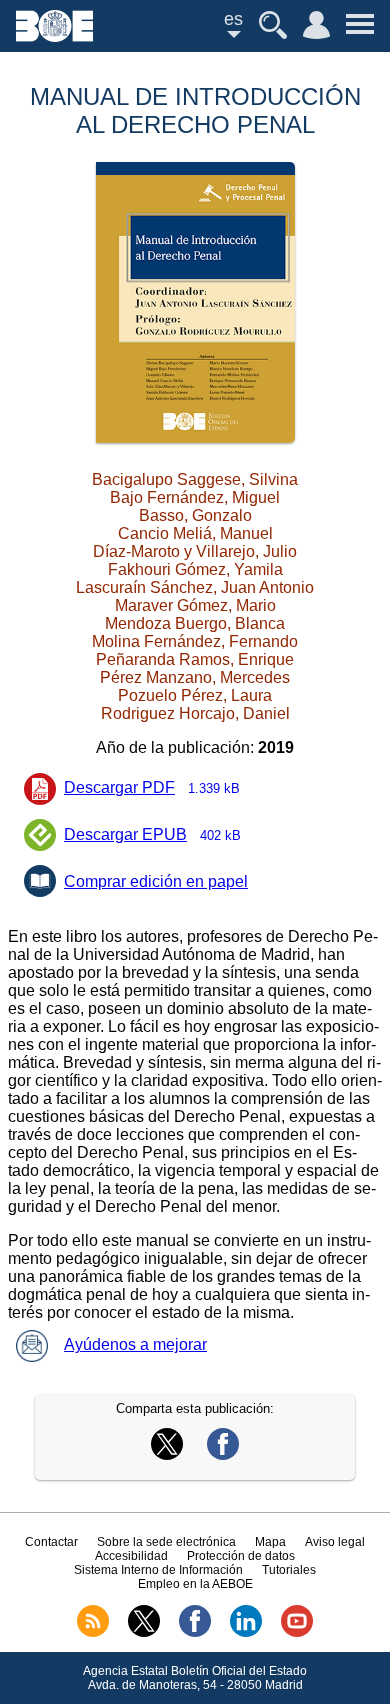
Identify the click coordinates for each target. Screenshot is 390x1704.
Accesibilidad (131, 1556)
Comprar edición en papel (156, 881)
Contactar (51, 1542)
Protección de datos (241, 1556)
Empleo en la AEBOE (195, 1584)
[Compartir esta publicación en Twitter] (167, 1454)
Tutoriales (289, 1570)
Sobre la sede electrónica (166, 1542)
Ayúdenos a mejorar (135, 1344)
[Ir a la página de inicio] (54, 36)
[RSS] (93, 1633)
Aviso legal (335, 1542)
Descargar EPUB (152, 834)
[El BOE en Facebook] (195, 1633)
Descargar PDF (152, 787)
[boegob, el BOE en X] (144, 1633)
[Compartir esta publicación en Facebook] (223, 1454)
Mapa (270, 1542)
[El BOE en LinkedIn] (246, 1633)
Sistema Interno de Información (158, 1570)
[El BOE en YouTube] (297, 1633)
